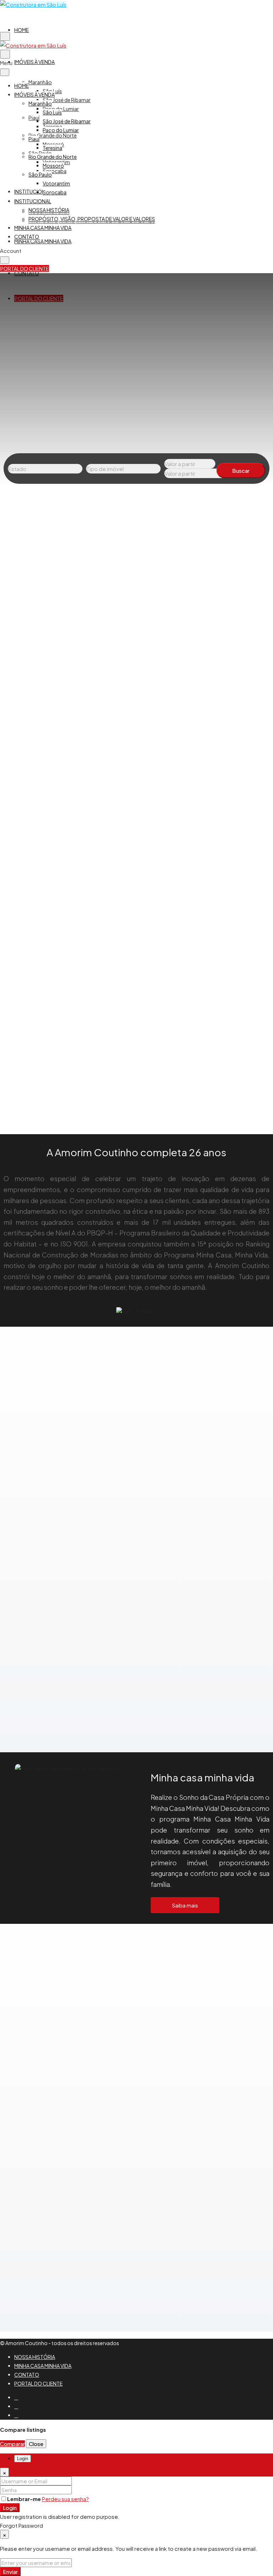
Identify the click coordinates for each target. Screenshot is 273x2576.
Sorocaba (55, 171)
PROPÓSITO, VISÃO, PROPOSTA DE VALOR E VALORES (92, 219)
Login (10, 2508)
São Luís (52, 112)
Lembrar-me (25, 2499)
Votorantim (56, 183)
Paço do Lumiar (61, 130)
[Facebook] (16, 2397)
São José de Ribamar (67, 100)
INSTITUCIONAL (33, 191)
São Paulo (40, 174)
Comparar (12, 2444)
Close (36, 2444)
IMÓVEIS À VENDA (34, 62)
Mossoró (53, 166)
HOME (22, 30)
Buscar (241, 470)
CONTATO (27, 237)
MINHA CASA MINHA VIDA (43, 241)
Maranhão (40, 82)
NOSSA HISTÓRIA (49, 210)
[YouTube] (16, 2415)
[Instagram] (16, 2406)
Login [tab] (23, 2459)
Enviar (10, 2572)
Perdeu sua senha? (65, 2499)
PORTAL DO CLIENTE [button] (25, 269)
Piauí (34, 118)
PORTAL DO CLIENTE (38, 2383)
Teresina (52, 148)
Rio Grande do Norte (53, 135)
